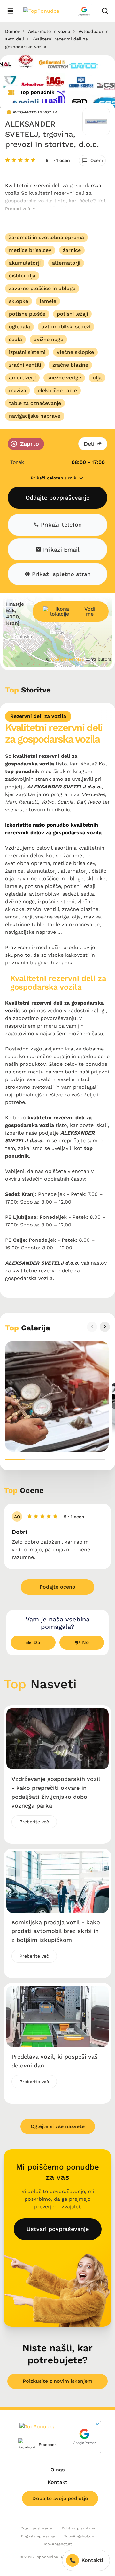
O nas (57, 2470)
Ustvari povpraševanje (58, 2229)
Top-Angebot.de (79, 2536)
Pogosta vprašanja (38, 2536)
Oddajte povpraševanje (57, 498)
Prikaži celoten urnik (54, 478)
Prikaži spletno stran (60, 574)
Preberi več (18, 209)
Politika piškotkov (78, 2528)
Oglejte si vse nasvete (58, 2126)
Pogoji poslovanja (36, 2528)
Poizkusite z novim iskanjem (57, 2381)
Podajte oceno (57, 1587)
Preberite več (34, 1822)
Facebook (43, 2445)
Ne (85, 1642)
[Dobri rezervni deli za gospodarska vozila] (57, 1396)
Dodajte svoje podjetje (60, 2498)
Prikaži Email (60, 549)
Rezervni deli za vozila (38, 716)
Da (37, 1642)
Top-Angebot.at (57, 2544)
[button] (15, 1460)
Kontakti (92, 2560)
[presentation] (92, 1327)
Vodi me (90, 611)
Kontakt (57, 2482)
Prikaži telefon (60, 525)
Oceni (97, 160)
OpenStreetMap (68, 659)
